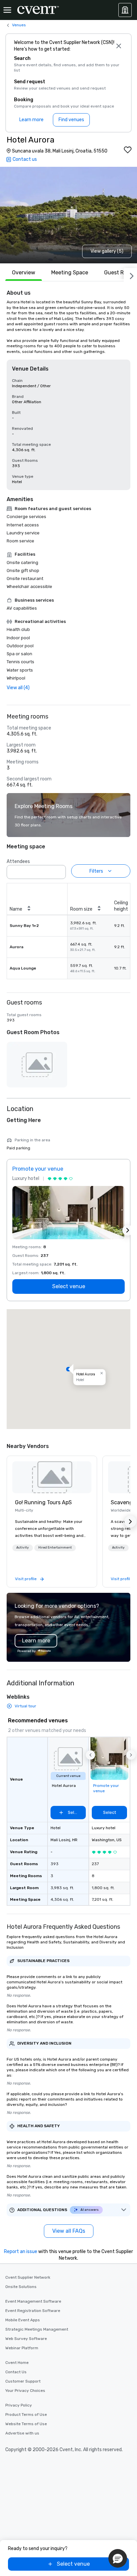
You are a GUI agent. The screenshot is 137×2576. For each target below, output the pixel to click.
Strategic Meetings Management (37, 2329)
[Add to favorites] (128, 150)
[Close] (119, 46)
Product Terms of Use (26, 2415)
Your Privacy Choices (25, 2391)
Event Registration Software (33, 2311)
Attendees (18, 861)
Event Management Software (33, 2301)
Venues (19, 25)
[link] (52, 1477)
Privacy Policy (19, 2405)
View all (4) (18, 688)
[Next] (130, 275)
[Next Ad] (128, 1230)
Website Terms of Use (26, 2424)
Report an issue (21, 2252)
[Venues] (125, 10)
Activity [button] (23, 1548)
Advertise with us (22, 2433)
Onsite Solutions (21, 2287)
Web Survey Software (26, 2339)
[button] (59, 870)
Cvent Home (17, 2363)
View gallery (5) (107, 251)
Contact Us (16, 2372)
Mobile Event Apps (23, 2320)
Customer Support (23, 2381)
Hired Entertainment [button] (55, 1548)
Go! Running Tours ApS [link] (43, 1502)
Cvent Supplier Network (28, 2277)
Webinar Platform (22, 2348)
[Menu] (7, 10)
